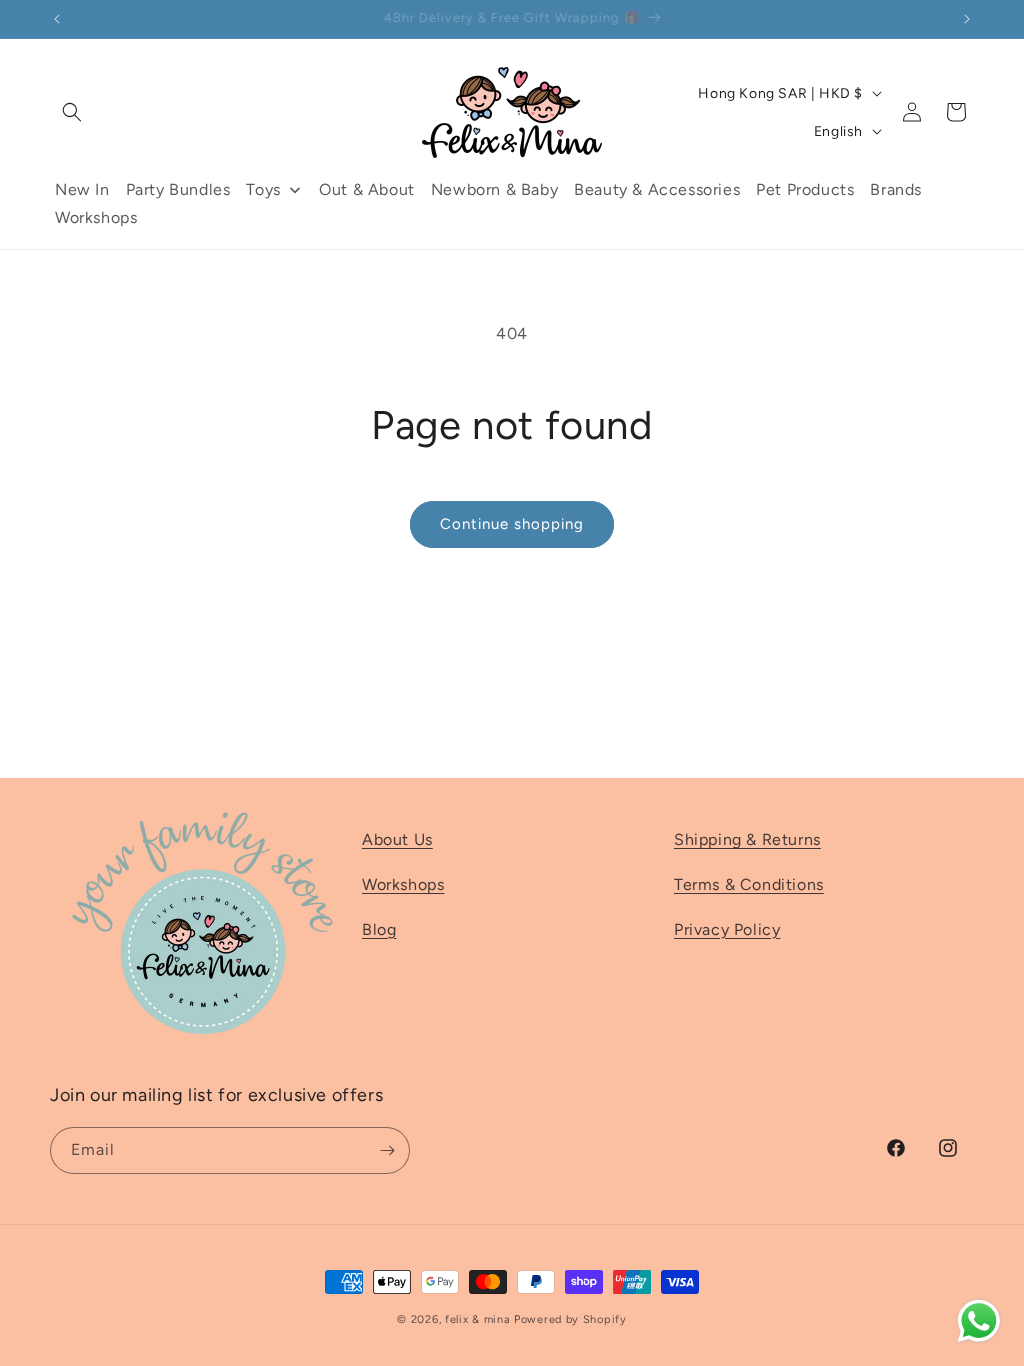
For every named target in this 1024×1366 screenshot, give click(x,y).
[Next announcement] (967, 19)
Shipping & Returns (747, 839)
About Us (397, 839)
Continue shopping (512, 524)
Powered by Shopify (570, 1319)
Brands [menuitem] (896, 189)
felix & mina (477, 1319)
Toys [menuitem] (263, 189)
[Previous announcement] (57, 19)
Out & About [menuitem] (367, 189)
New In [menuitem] (82, 189)
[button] (72, 112)
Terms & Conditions (749, 884)
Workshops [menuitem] (96, 217)
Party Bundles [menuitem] (178, 189)
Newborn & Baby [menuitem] (494, 189)
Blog (379, 929)
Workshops (403, 884)
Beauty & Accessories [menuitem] (657, 189)
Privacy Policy (727, 929)
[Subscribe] (387, 1150)
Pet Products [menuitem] (805, 189)
